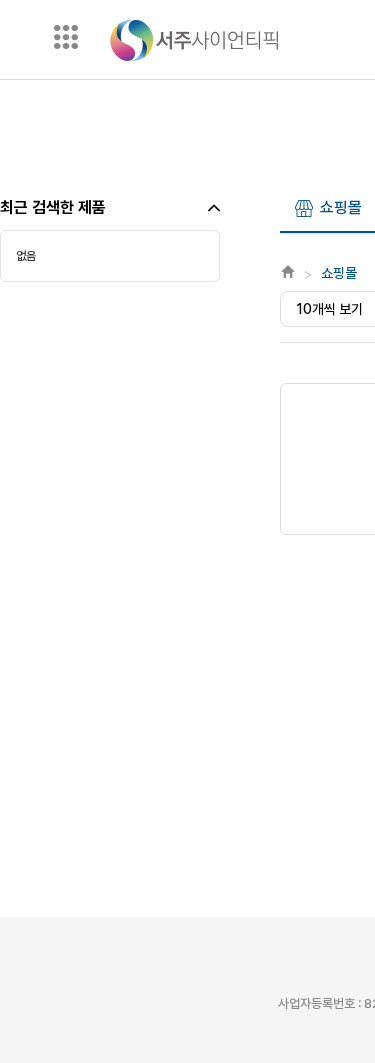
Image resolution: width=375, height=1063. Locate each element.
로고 (194, 40)
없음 (26, 256)
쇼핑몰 (341, 207)
